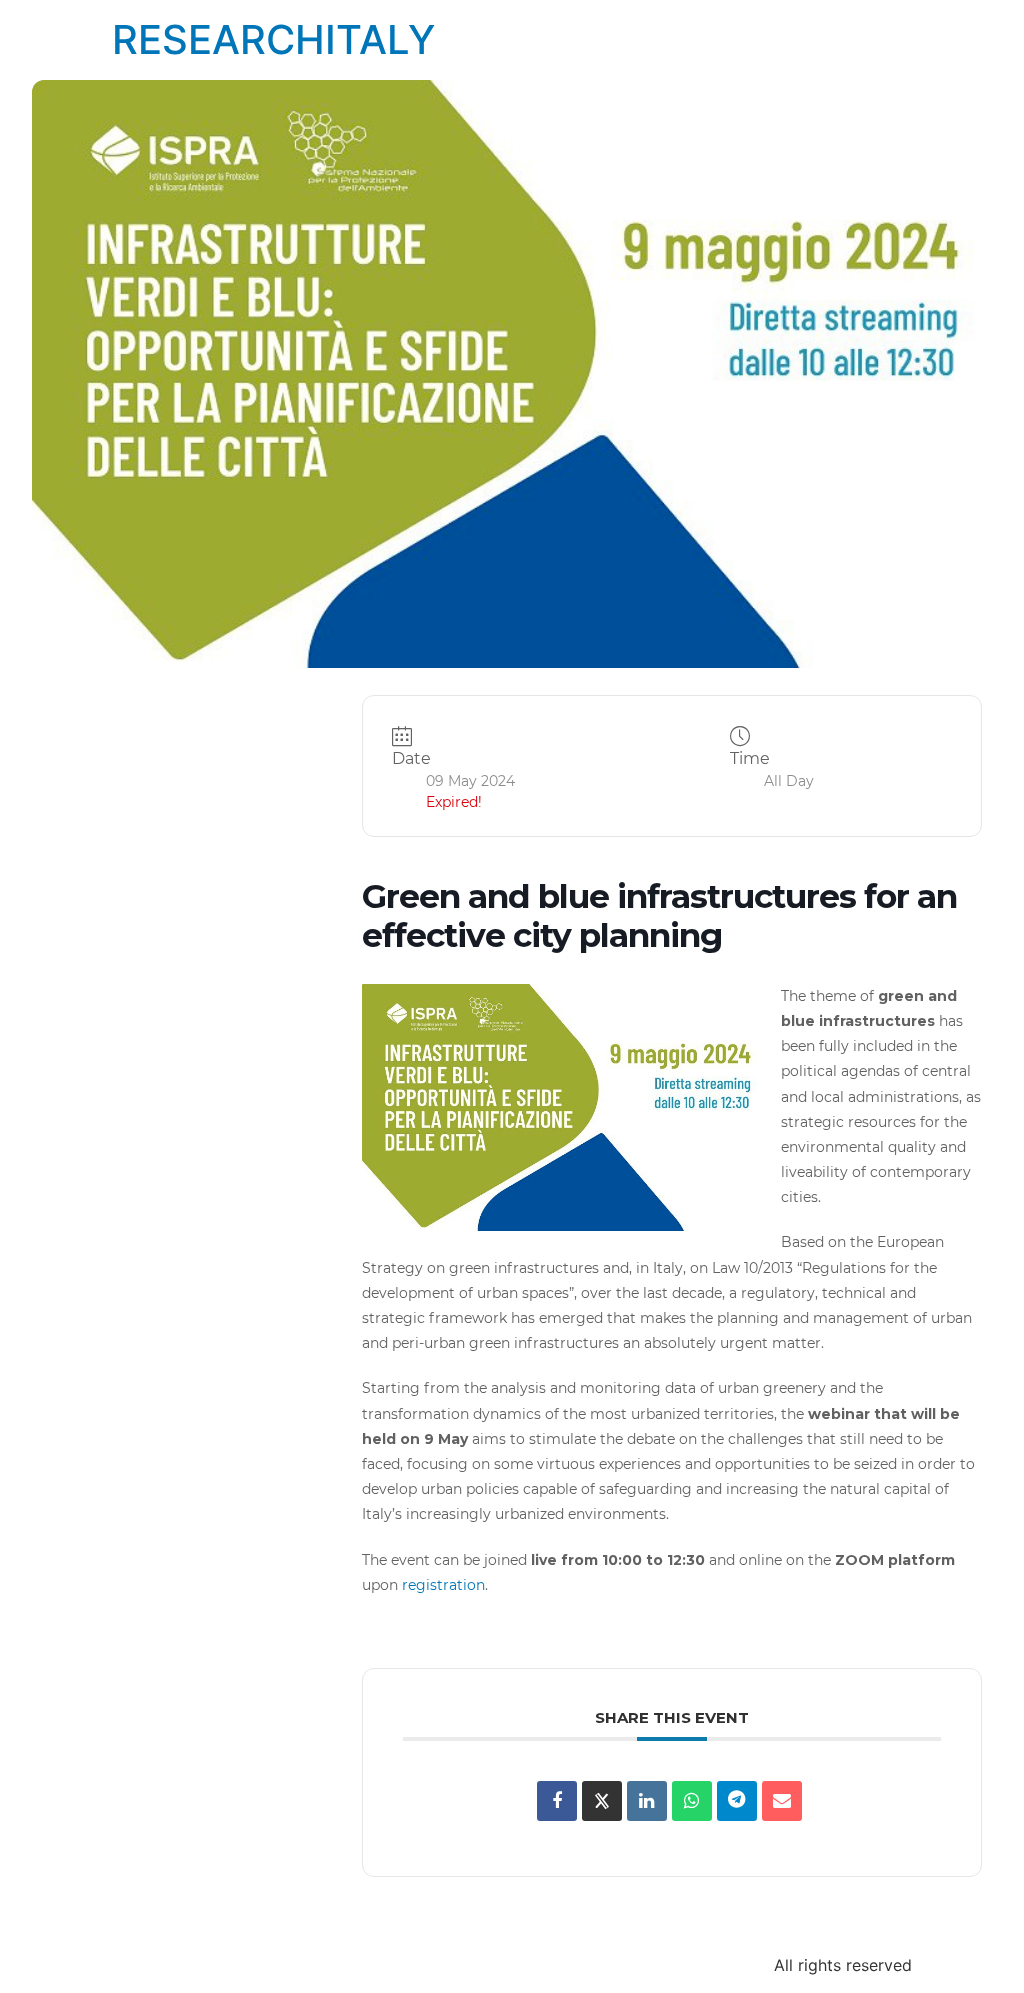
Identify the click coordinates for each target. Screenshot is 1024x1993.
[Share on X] (602, 1801)
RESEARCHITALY (273, 39)
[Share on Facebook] (557, 1801)
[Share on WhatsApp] (692, 1801)
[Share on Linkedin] (647, 1801)
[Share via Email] (782, 1801)
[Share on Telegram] (737, 1801)
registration (441, 1585)
